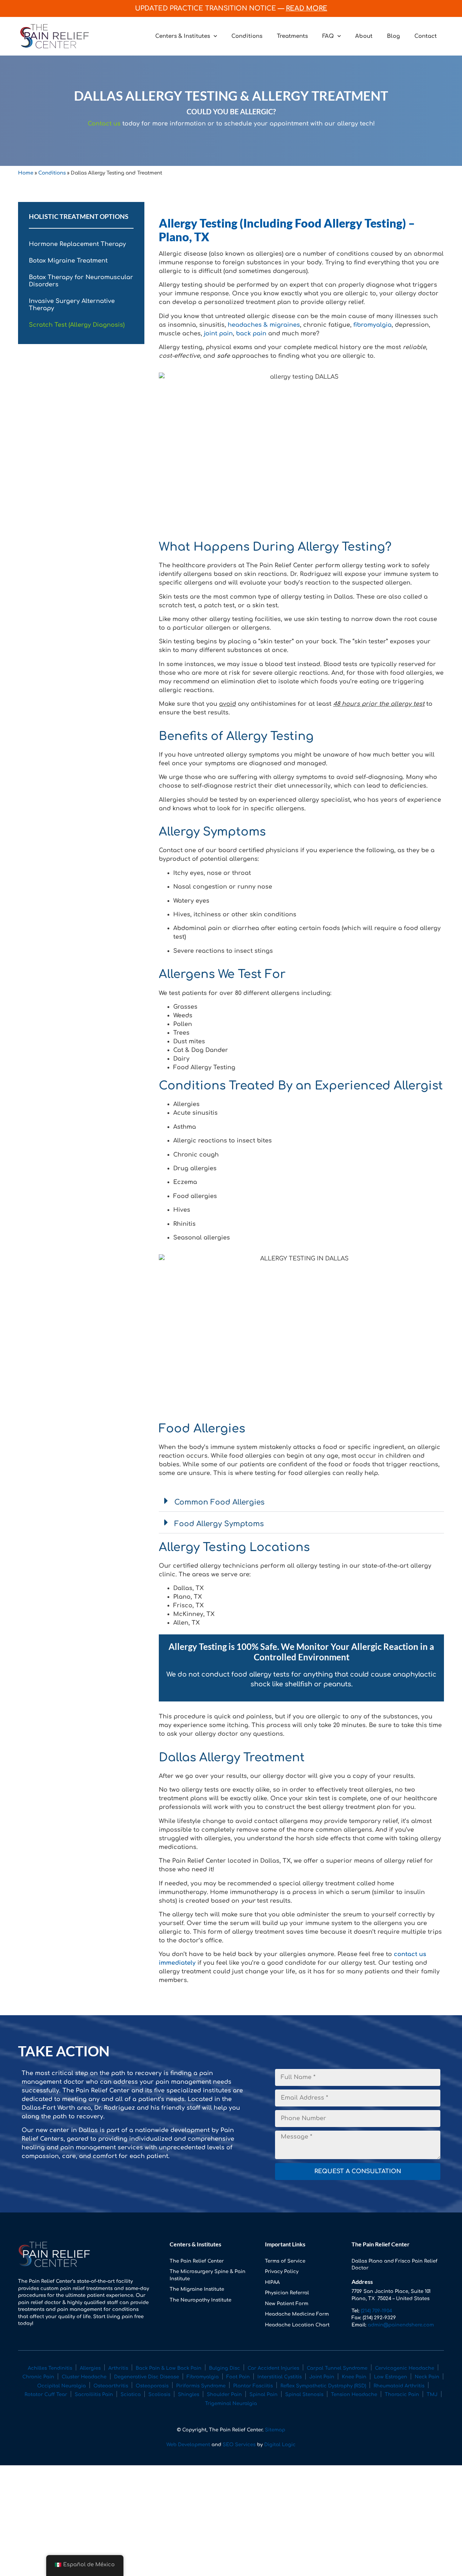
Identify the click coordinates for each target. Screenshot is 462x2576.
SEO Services (240, 2445)
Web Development (188, 2445)
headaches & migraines (264, 325)
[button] (301, 1501)
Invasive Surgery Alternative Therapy (72, 305)
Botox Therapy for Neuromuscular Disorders (81, 281)
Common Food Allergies (219, 1502)
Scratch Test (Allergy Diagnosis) (77, 325)
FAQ (328, 36)
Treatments (292, 36)
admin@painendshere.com (401, 2325)
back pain (251, 334)
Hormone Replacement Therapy (77, 244)
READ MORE (307, 8)
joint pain (218, 334)
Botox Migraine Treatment (68, 261)
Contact (426, 36)
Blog (393, 36)
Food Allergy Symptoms (219, 1524)
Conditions (247, 36)
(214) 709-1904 (376, 2311)
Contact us (104, 124)
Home (26, 173)
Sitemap (275, 2430)
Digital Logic (280, 2445)
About (364, 36)
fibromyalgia (372, 325)
